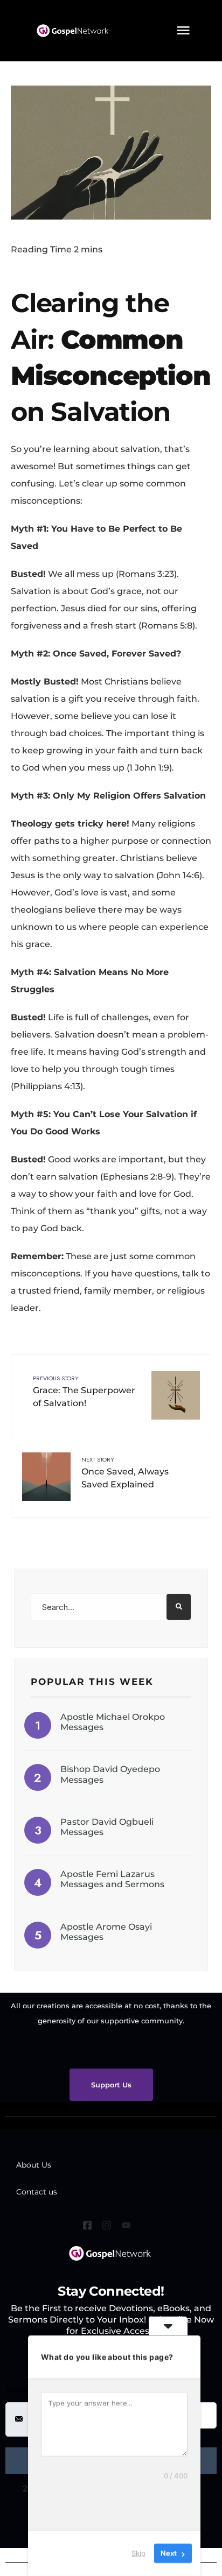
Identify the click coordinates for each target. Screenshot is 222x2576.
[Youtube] (128, 2227)
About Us (34, 2165)
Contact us (37, 2192)
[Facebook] (89, 2227)
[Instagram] (109, 2227)
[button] (183, 31)
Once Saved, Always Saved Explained (125, 1472)
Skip (138, 2553)
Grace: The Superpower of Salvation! (84, 1391)
